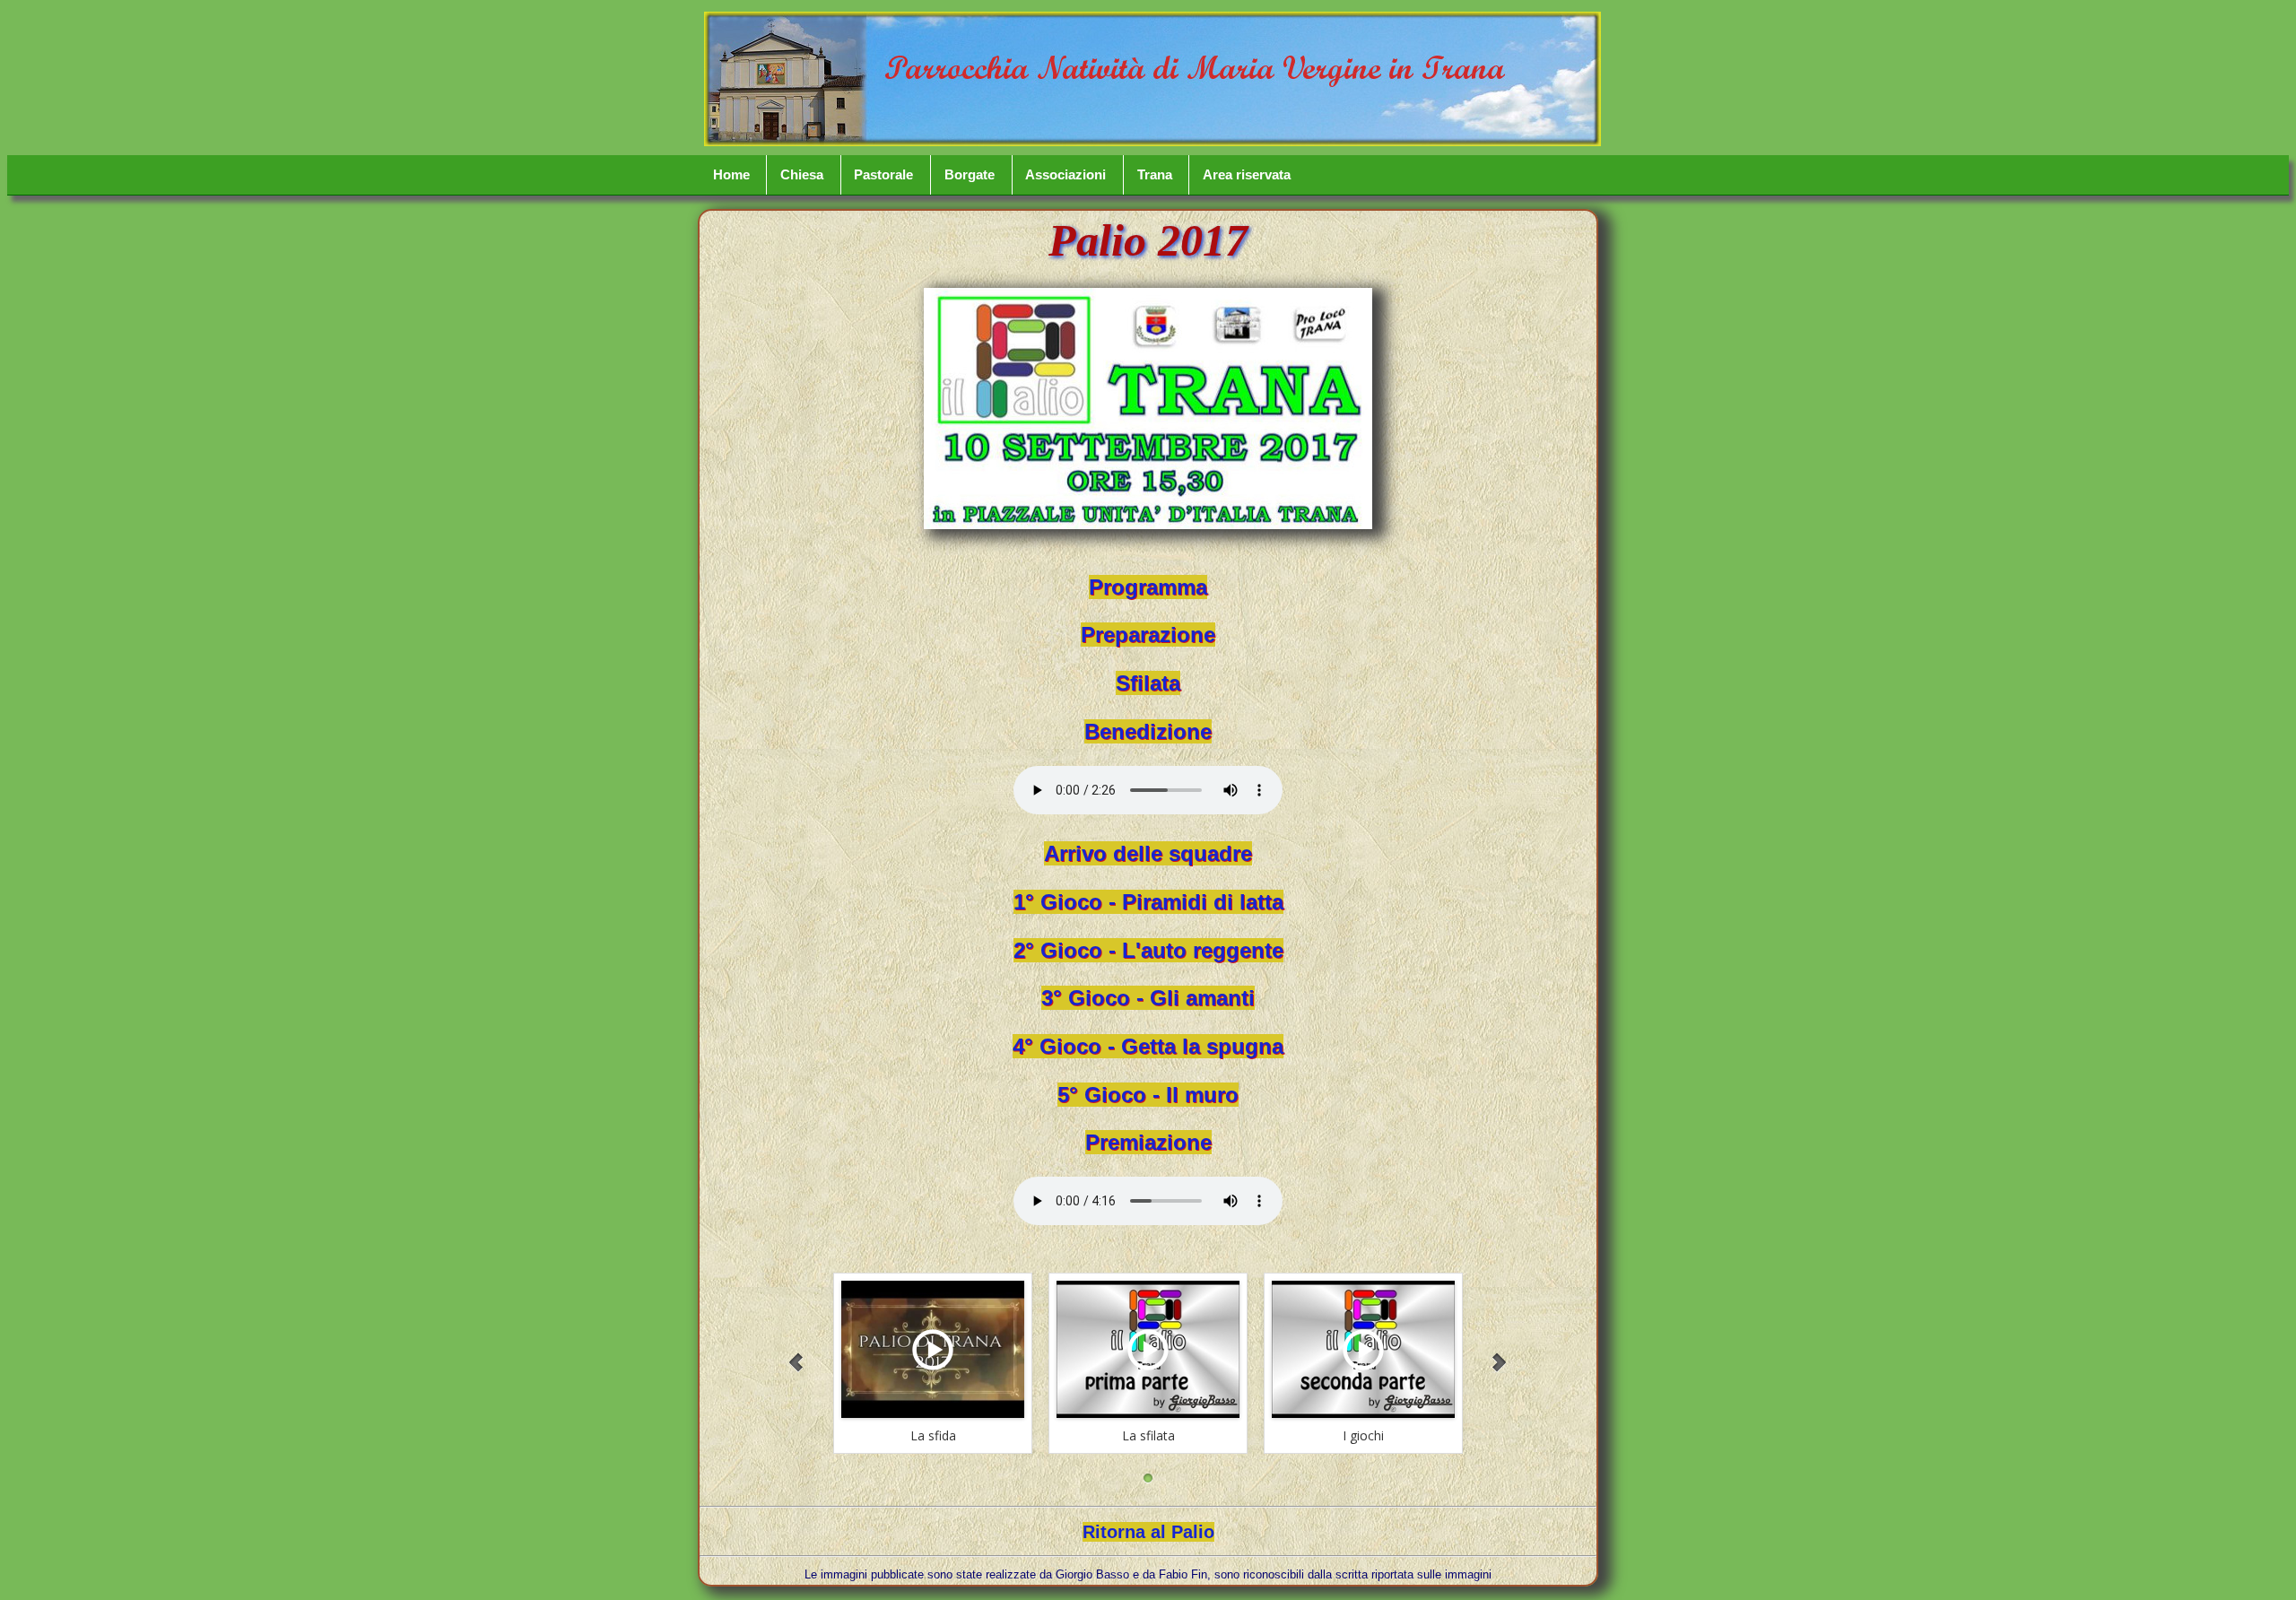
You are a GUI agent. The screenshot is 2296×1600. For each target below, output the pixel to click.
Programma (1148, 587)
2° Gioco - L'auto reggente (1148, 950)
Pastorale (883, 175)
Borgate (970, 175)
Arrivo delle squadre (1148, 853)
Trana (1155, 175)
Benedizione (1148, 731)
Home (731, 175)
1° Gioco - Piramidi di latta (1148, 902)
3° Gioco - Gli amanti (1148, 998)
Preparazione (1148, 635)
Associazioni (1065, 175)
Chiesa (802, 175)
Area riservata (1247, 175)
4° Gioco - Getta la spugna (1148, 1046)
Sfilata (1148, 683)
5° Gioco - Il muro (1148, 1095)
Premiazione (1148, 1142)
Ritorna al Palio (1148, 1532)
